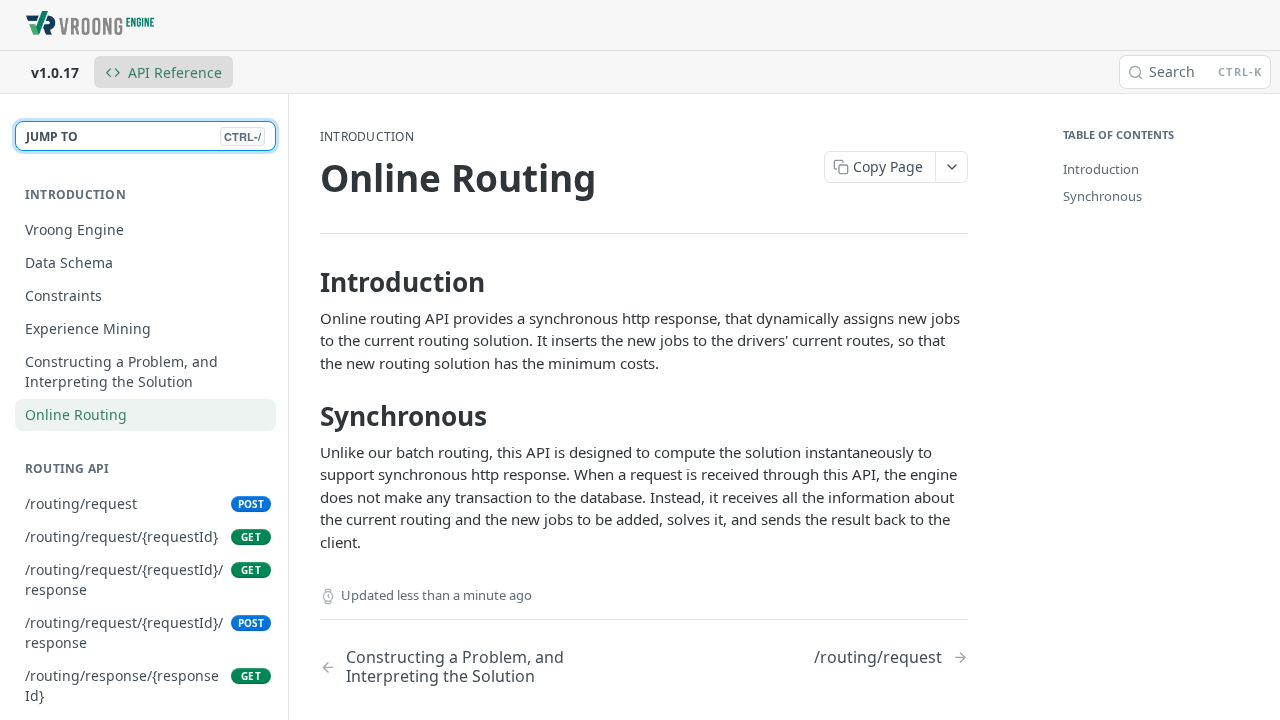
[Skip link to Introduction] (306, 282)
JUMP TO (143, 136)
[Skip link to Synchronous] (306, 417)
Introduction (1101, 169)
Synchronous (1102, 196)
